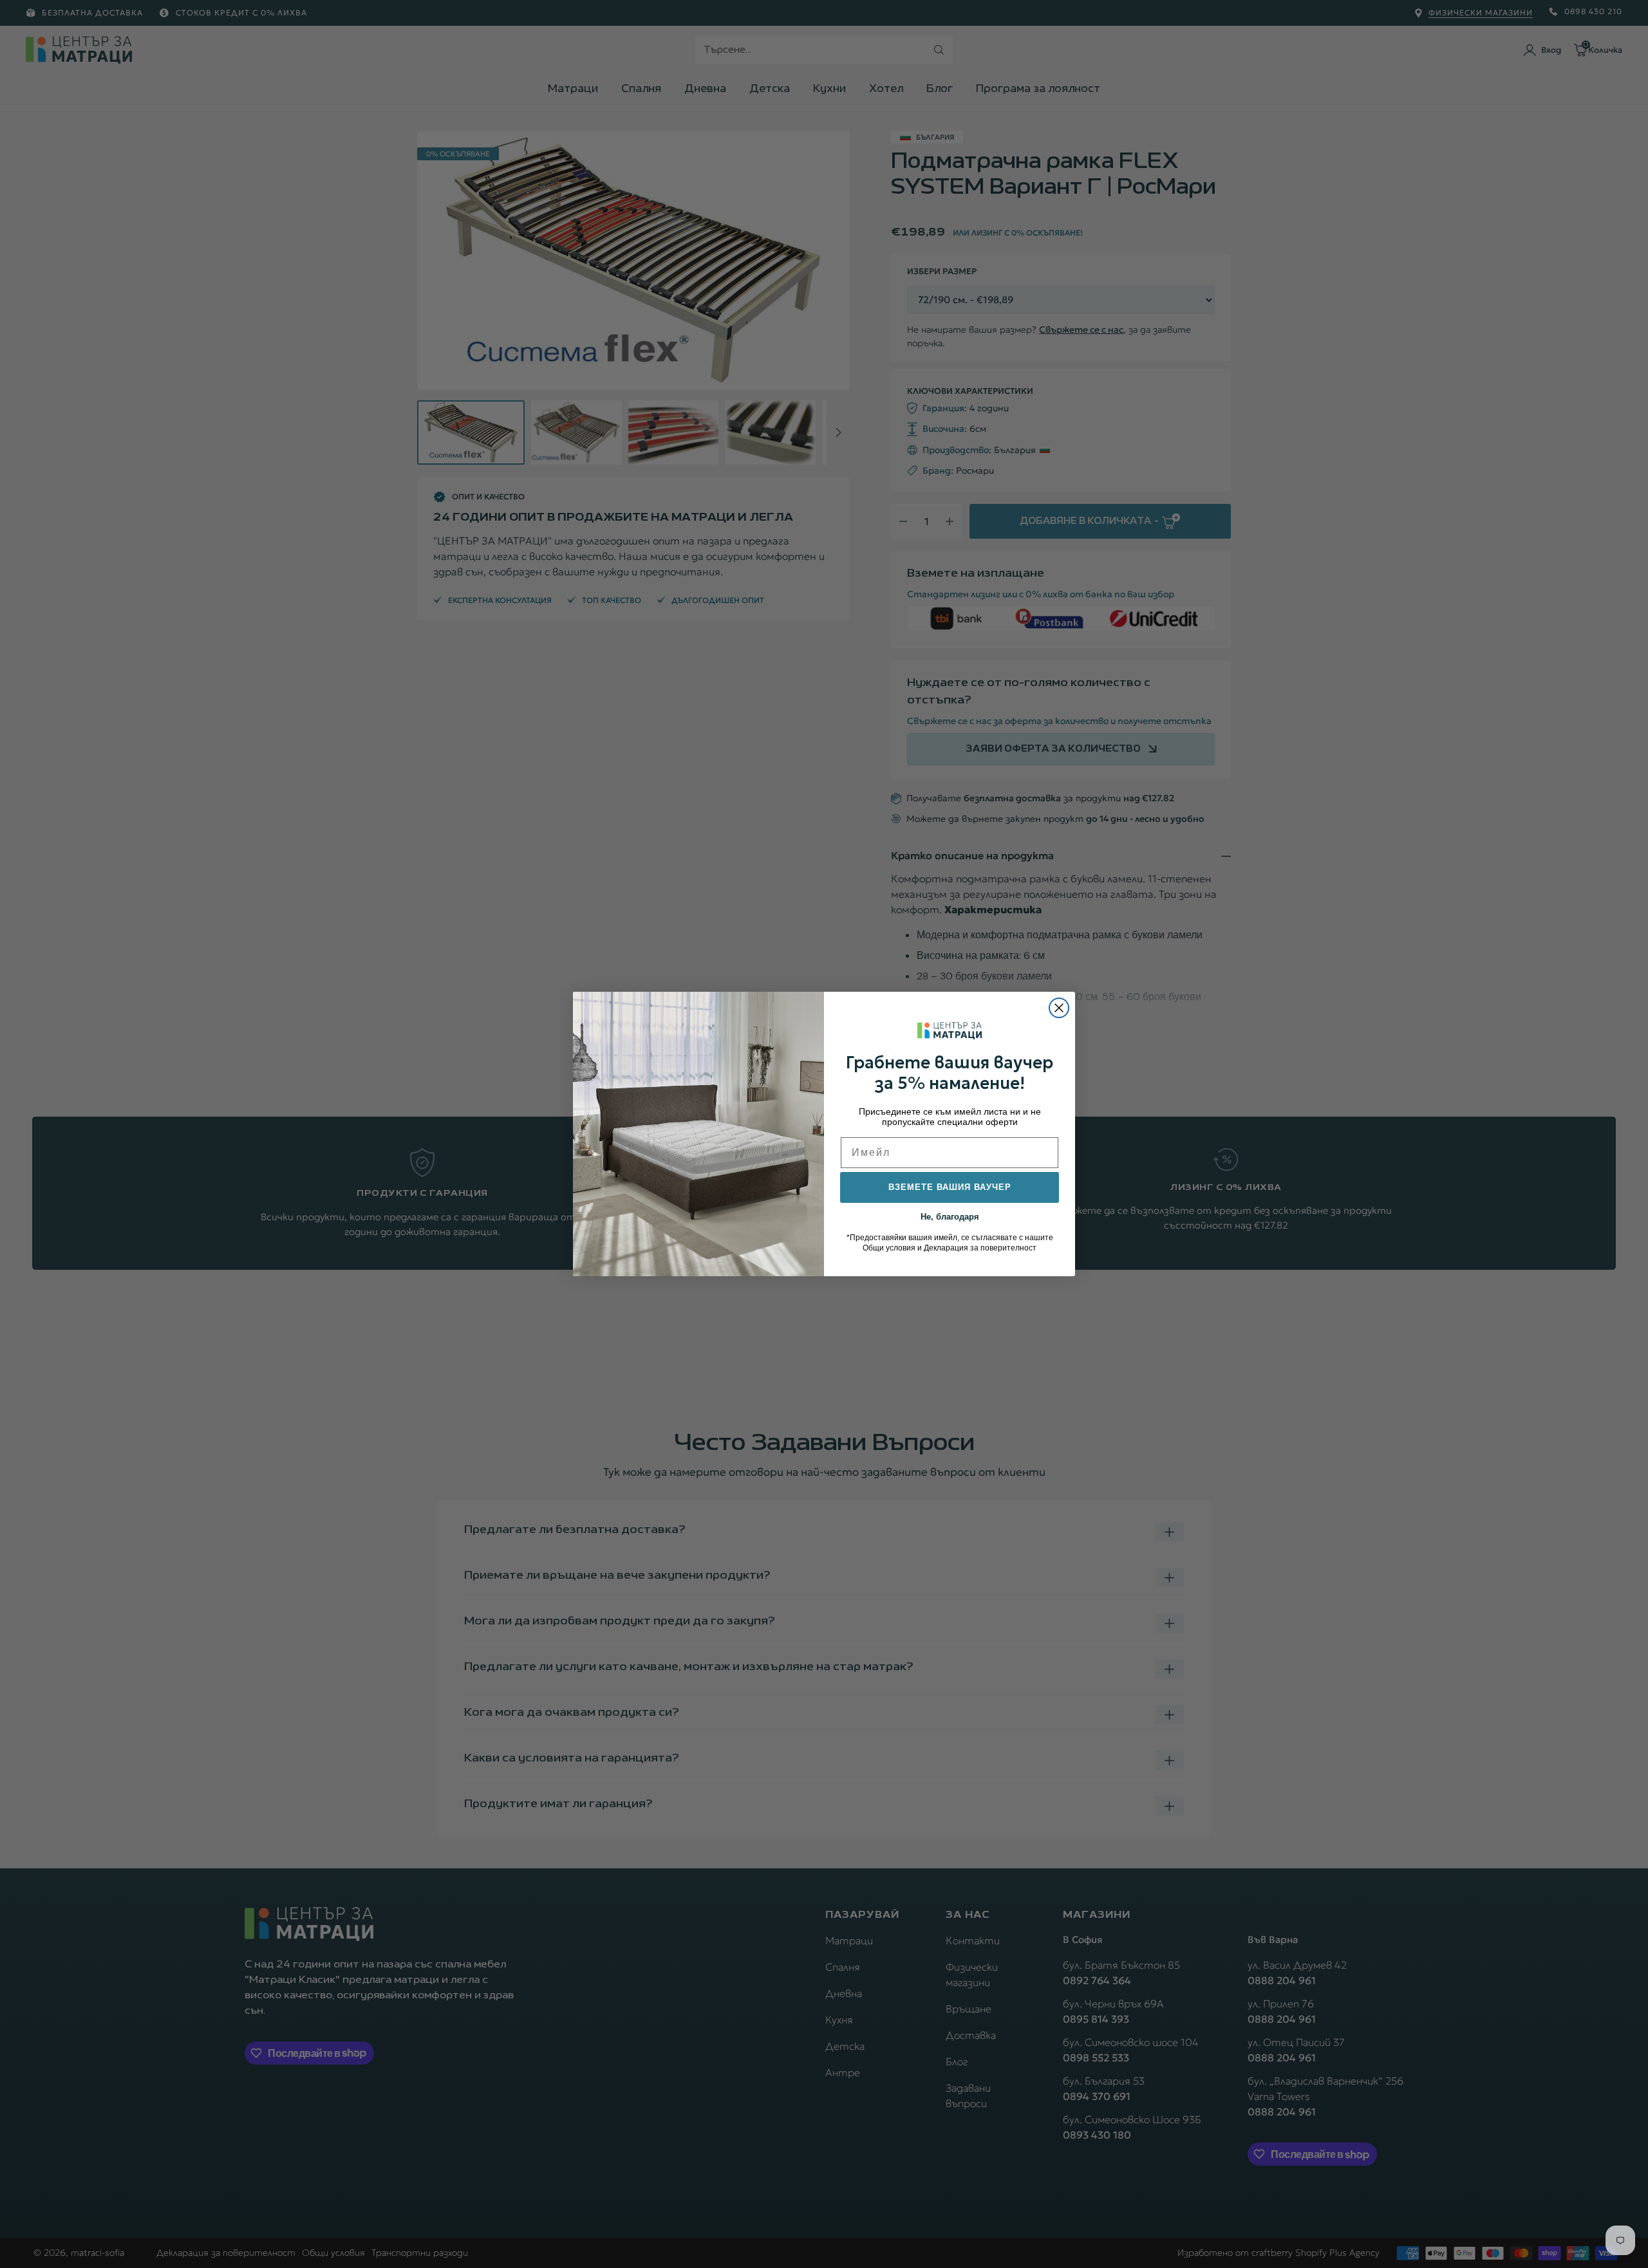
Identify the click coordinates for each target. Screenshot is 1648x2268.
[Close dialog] (1059, 1008)
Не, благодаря (950, 1216)
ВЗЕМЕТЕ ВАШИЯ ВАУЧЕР (950, 1187)
